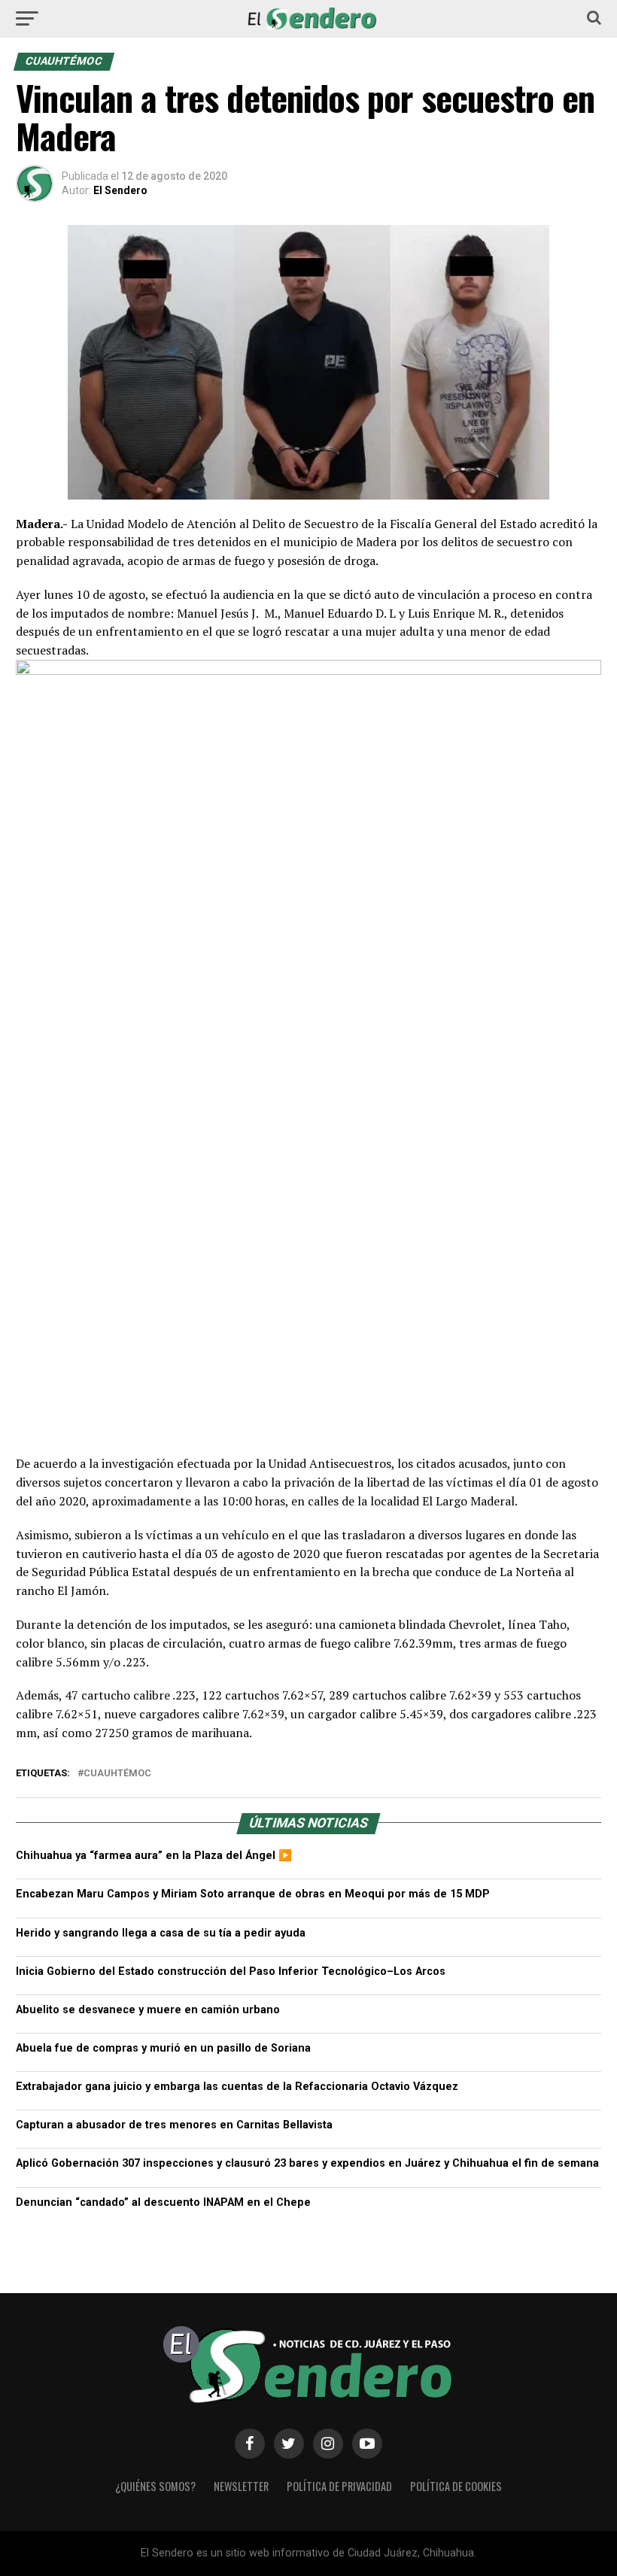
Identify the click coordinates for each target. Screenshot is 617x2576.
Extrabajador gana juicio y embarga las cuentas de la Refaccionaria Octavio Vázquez (237, 2087)
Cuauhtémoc (117, 1774)
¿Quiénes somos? (155, 2486)
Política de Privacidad (339, 2486)
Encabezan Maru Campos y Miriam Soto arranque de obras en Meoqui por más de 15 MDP (253, 1894)
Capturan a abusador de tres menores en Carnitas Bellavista (174, 2125)
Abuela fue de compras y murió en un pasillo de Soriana (163, 2048)
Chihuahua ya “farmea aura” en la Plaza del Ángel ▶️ (154, 1856)
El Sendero (120, 190)
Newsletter (241, 2486)
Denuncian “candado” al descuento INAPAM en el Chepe (163, 2202)
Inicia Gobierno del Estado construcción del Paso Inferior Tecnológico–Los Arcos (231, 1971)
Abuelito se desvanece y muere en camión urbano (148, 2010)
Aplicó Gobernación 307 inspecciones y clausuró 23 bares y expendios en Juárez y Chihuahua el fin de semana (307, 2163)
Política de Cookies (456, 2486)
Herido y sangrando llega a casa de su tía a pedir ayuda (161, 1933)
